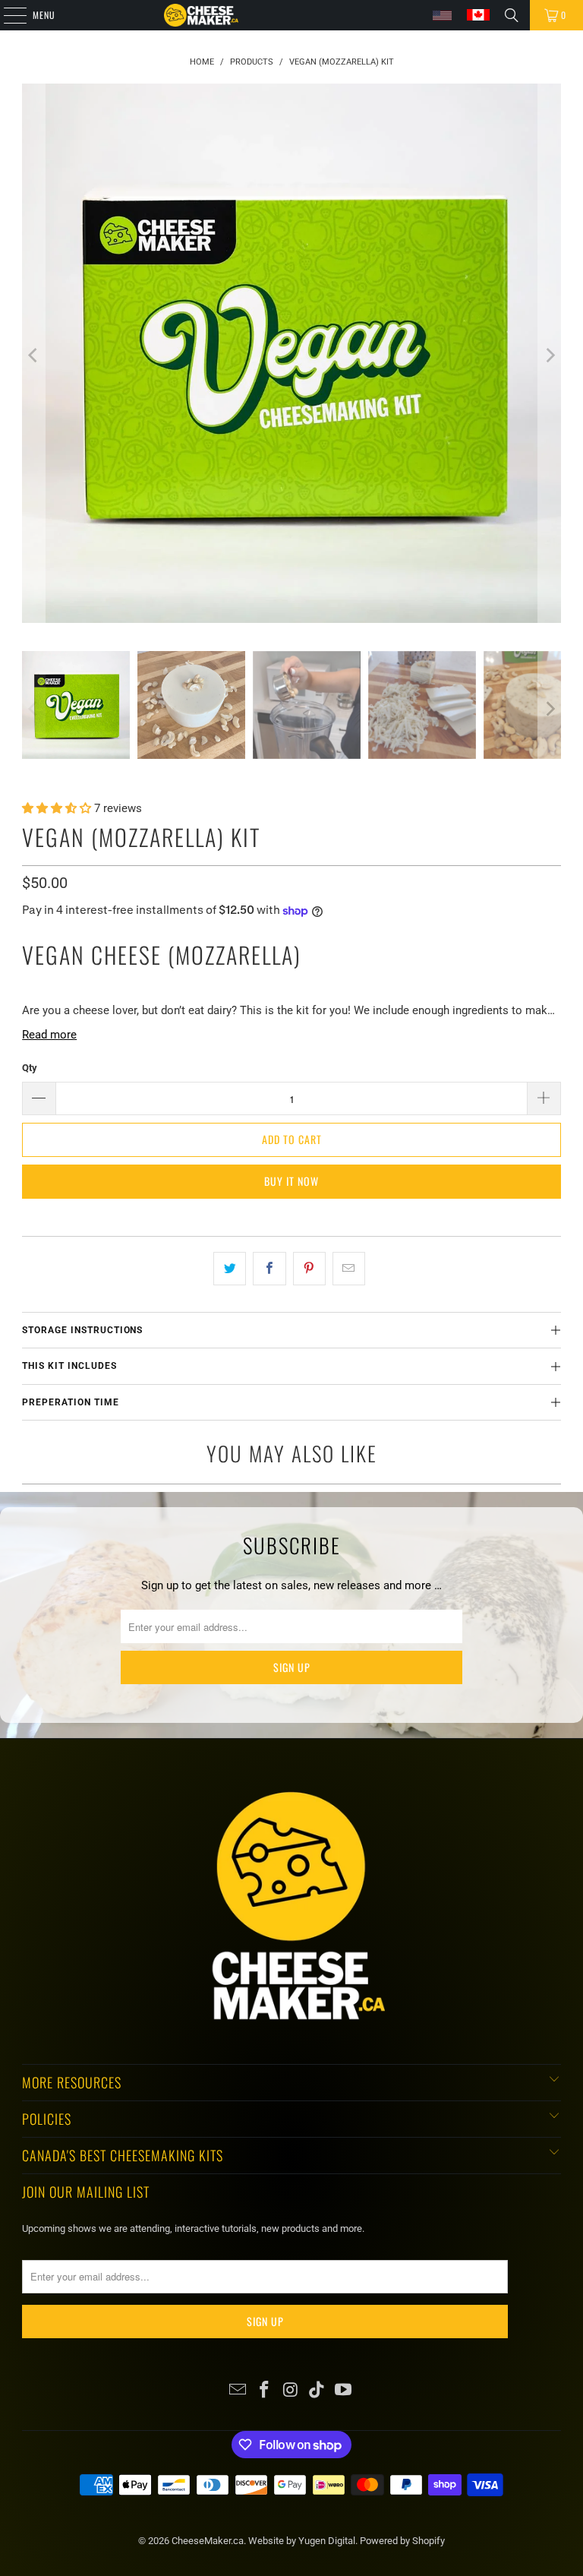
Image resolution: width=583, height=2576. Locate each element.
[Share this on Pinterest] (309, 1269)
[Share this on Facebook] (269, 1269)
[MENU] (7, 15)
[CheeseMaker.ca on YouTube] (344, 2391)
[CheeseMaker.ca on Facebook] (264, 2391)
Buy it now (291, 1181)
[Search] (512, 15)
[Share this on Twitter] (230, 1269)
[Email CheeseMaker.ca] (238, 2391)
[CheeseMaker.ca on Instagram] (291, 2391)
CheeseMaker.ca (208, 2541)
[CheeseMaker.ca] (201, 15)
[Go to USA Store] (442, 16)
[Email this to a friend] (349, 1269)
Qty (30, 1068)
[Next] (550, 356)
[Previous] (33, 356)
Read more (49, 1035)
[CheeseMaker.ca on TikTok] (317, 2391)
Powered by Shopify (402, 2541)
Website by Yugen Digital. (304, 2541)
